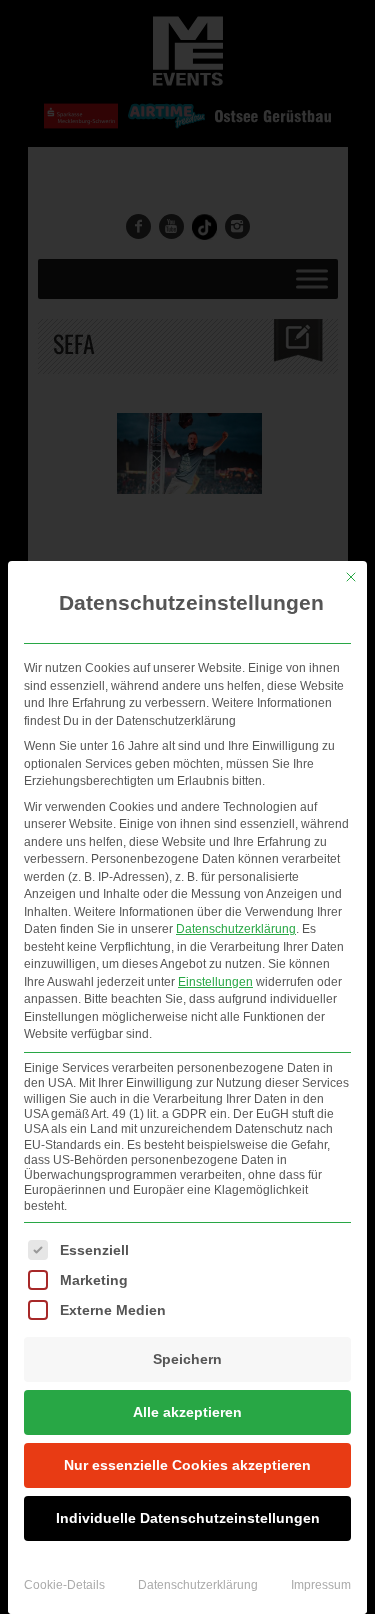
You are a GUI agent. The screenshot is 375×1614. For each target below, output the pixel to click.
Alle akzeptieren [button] (187, 1412)
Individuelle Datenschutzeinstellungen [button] (188, 1518)
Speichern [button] (187, 1359)
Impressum (321, 1585)
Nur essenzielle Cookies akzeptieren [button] (187, 1465)
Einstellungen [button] (215, 982)
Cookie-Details (64, 1585)
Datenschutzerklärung (236, 929)
